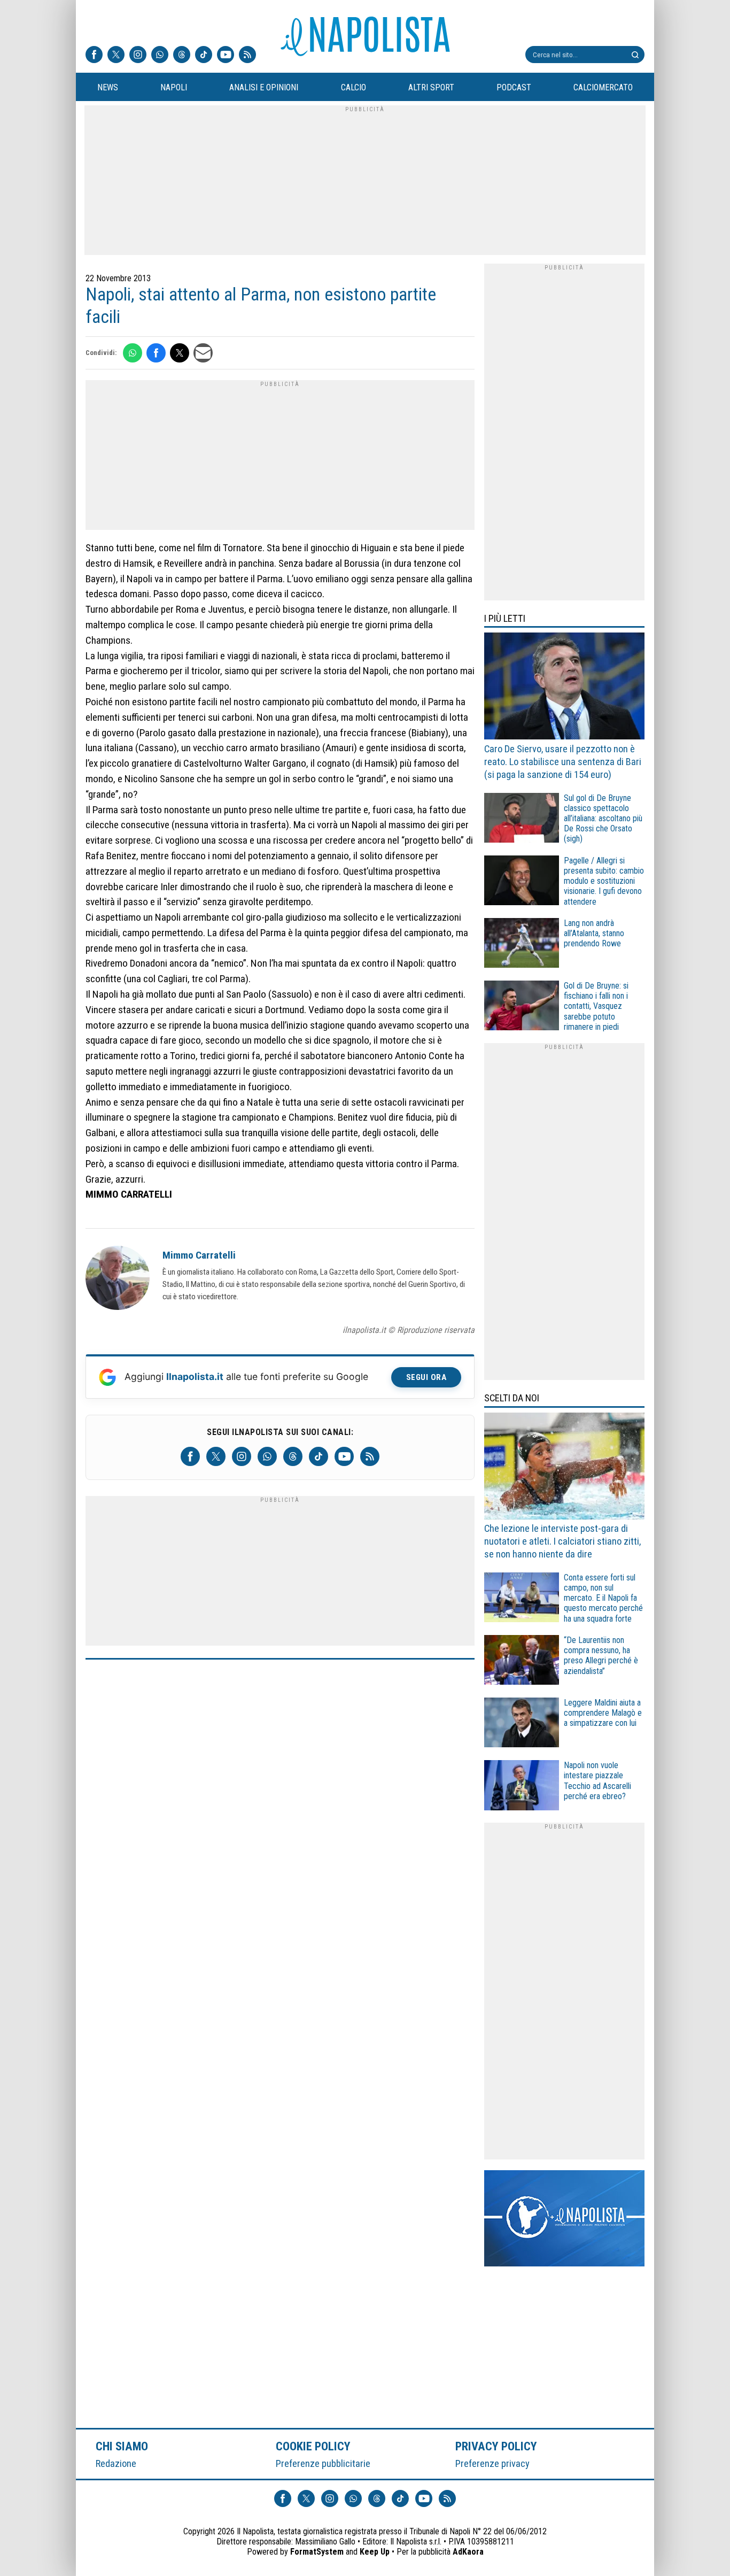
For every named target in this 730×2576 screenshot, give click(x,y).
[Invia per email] (203, 353)
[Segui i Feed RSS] (247, 56)
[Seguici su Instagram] (138, 56)
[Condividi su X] (180, 353)
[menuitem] (107, 88)
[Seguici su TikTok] (204, 56)
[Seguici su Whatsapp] (160, 56)
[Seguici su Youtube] (226, 56)
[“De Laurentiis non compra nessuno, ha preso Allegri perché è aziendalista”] (522, 1661)
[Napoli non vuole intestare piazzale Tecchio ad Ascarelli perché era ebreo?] (522, 1787)
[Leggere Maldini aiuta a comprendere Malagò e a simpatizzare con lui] (522, 1724)
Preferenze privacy (492, 2463)
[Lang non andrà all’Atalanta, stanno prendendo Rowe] (522, 944)
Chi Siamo (122, 2446)
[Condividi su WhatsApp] (133, 353)
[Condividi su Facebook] (156, 353)
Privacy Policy (496, 2446)
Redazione (116, 2463)
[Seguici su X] (116, 56)
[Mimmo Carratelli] (118, 1279)
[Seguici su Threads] (182, 56)
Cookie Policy (313, 2446)
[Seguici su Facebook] (94, 56)
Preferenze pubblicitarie (323, 2463)
